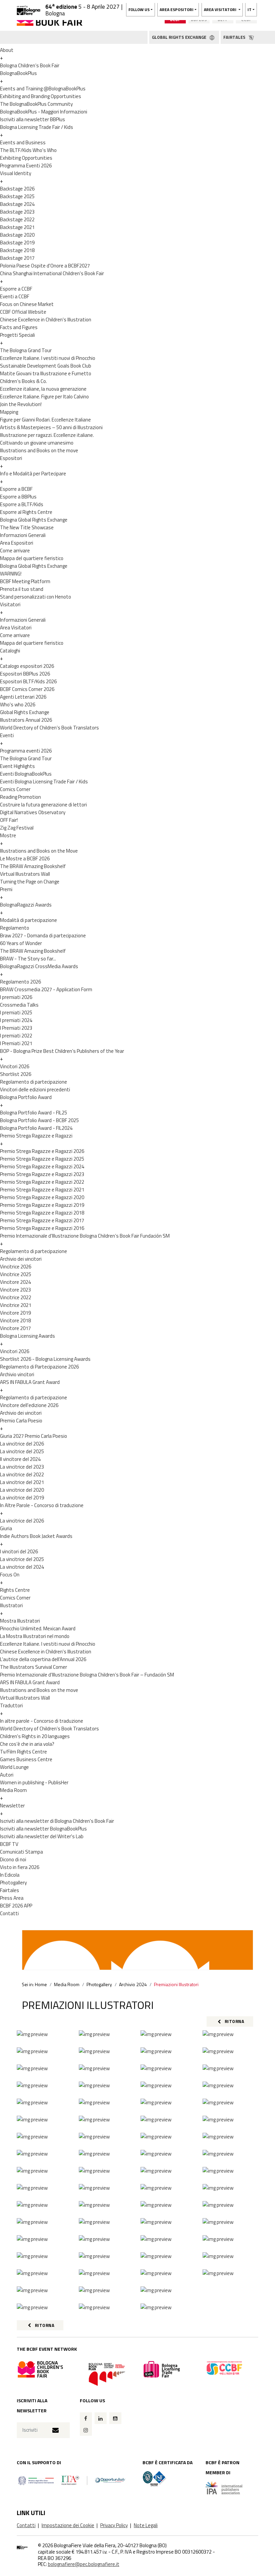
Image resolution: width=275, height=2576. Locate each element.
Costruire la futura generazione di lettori (43, 805)
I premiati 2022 (16, 1036)
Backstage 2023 (17, 212)
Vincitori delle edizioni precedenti (35, 1089)
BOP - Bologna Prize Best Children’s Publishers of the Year (62, 1051)
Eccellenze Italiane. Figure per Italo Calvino (44, 397)
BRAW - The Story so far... (28, 959)
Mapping (9, 412)
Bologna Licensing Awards (27, 1336)
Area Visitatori (16, 628)
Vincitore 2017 (15, 1328)
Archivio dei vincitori (21, 1259)
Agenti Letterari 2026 (23, 697)
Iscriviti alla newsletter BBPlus (33, 119)
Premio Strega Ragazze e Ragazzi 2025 (42, 1159)
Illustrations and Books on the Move (39, 851)
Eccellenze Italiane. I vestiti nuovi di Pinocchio (48, 358)
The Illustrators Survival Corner (34, 1667)
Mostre (8, 835)
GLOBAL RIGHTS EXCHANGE (180, 37)
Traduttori (11, 1705)
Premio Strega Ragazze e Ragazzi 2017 (42, 1220)
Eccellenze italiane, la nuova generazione (43, 389)
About (7, 50)
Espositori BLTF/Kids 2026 (28, 681)
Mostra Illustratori (20, 1621)
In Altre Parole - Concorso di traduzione (42, 1505)
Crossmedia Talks (19, 1005)
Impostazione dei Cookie (68, 2525)
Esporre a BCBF (16, 489)
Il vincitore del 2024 (20, 1459)
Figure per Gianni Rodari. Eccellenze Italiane (45, 420)
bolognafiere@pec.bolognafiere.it (84, 2564)
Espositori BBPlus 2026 (25, 674)
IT (250, 10)
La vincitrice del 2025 (22, 1451)
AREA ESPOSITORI (177, 10)
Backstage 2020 (17, 235)
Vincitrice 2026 (16, 1267)
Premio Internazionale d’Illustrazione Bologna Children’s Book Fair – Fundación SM (87, 1675)
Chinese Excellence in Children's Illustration (46, 320)
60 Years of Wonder (21, 943)
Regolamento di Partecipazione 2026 (39, 1367)
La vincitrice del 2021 (22, 1482)
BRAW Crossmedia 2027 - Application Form (46, 989)
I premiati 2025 (16, 1012)
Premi (6, 889)
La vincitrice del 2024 (22, 1567)
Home (41, 1984)
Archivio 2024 (133, 1984)
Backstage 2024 (17, 204)
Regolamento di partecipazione (34, 1082)
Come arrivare (15, 551)
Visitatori (10, 604)
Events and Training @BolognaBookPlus (43, 89)
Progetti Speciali (17, 335)
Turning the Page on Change (30, 882)
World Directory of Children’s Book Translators (49, 728)
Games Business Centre (26, 1759)
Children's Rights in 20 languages (35, 1736)
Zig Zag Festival (17, 828)
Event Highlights (17, 766)
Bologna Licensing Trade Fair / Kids (37, 127)
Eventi (7, 735)
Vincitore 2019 (15, 1313)
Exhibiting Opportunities (26, 158)
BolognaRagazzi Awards (26, 905)
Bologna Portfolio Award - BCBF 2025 (39, 1120)
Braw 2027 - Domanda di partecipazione (43, 935)
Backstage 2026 (17, 189)
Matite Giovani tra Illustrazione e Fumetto (46, 373)
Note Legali (146, 2525)
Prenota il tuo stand (22, 589)
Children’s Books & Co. (23, 381)
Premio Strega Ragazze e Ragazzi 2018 (42, 1213)
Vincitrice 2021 (16, 1305)
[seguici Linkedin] (101, 2418)
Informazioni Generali (23, 535)
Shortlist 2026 (16, 1074)
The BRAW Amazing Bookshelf (33, 866)
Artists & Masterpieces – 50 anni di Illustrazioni (51, 427)
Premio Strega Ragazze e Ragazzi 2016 (42, 1228)
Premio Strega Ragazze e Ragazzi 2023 (42, 1174)
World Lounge (14, 1767)
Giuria (6, 1528)
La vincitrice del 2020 (22, 1490)
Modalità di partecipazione (29, 920)
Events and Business (23, 142)
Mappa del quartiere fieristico (32, 558)
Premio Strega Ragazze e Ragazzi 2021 (42, 1190)
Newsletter (12, 1806)
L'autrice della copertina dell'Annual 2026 (43, 1659)
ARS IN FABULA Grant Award (30, 1382)
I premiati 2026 (16, 997)
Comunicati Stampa (21, 1852)
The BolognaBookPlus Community (36, 104)
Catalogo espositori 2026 (27, 666)
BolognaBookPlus (18, 73)
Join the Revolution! (21, 404)
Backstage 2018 (17, 250)
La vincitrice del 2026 (22, 1444)
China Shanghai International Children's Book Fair (52, 273)
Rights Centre (15, 1590)
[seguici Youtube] (115, 2418)
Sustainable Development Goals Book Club (46, 366)
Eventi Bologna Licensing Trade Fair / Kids (44, 782)
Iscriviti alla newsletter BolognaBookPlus (43, 1829)
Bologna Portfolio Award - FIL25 (34, 1113)
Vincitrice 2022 (16, 1297)
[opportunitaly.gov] (72, 2480)
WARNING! (11, 574)
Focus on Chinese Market (27, 304)
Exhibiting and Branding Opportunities (41, 96)
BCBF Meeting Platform (25, 581)
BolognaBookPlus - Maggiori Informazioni (44, 112)
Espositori (11, 458)
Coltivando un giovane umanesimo (37, 443)
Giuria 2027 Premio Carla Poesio (34, 1436)
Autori (7, 1775)
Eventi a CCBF (15, 296)
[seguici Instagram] (86, 2430)
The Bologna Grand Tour (26, 350)
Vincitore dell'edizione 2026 (29, 1405)
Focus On (10, 1575)
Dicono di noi (13, 1859)
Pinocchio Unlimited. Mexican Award (38, 1628)
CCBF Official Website (23, 312)
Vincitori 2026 (15, 1066)
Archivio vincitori (17, 1374)
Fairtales (10, 1890)
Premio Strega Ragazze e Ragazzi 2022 (42, 1182)
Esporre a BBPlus (18, 497)
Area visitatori (221, 10)
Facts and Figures (19, 327)
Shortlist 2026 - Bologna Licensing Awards (45, 1359)
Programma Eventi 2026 (26, 166)
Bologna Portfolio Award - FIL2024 (36, 1128)
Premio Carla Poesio (21, 1421)
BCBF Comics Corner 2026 (27, 689)
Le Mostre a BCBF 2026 (25, 858)
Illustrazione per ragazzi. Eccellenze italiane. (47, 435)
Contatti (9, 1913)
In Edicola (10, 1875)
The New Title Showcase (27, 527)
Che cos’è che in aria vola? (27, 1744)
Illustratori (11, 1605)
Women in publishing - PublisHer (34, 1782)
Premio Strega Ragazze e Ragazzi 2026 (42, 1151)
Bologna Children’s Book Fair (30, 65)
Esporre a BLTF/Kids (22, 504)
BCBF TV (9, 1844)
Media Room (13, 1790)
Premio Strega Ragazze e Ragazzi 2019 (42, 1205)
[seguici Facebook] (86, 2418)
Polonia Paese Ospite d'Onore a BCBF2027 (45, 266)
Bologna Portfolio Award (26, 1097)
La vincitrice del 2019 (22, 1498)
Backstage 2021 (17, 227)
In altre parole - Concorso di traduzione (42, 1721)
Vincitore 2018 (15, 1320)
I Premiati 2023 (16, 1028)
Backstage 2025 (17, 196)
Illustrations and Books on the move (39, 450)
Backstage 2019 (17, 243)
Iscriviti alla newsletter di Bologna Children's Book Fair (57, 1821)
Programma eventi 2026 (26, 751)
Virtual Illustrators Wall (25, 874)
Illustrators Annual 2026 (26, 720)
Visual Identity (16, 173)
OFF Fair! (9, 820)
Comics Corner (15, 789)
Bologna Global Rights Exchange (34, 520)
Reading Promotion (20, 797)
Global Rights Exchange (25, 712)
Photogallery (13, 1883)
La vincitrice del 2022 (22, 1474)
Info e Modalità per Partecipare (33, 474)
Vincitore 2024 (15, 1282)
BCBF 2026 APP (16, 1906)
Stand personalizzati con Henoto (36, 597)
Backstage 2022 (17, 219)
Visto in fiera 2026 (20, 1867)
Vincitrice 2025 (16, 1274)
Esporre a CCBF (16, 289)
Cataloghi (10, 651)
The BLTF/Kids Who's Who (28, 150)
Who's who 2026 (18, 705)
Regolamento (15, 928)
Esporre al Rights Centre (26, 512)
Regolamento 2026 (20, 982)
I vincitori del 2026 (19, 1551)
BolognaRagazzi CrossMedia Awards (39, 966)
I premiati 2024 (16, 1020)
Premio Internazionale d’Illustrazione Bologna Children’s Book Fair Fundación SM (85, 1236)
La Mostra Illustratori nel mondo (35, 1636)
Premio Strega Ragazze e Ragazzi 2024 (42, 1166)
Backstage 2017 (17, 258)
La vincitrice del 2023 (22, 1467)
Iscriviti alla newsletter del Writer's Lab (42, 1836)
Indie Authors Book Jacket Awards (36, 1536)
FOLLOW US (139, 10)
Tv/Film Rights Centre (23, 1752)
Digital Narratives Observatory (33, 812)
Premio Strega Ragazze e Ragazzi (36, 1136)
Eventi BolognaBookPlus (26, 774)
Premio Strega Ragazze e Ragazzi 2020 (42, 1197)
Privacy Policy (114, 2525)
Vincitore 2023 (15, 1290)
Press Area (12, 1898)
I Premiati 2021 (16, 1043)
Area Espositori (17, 543)
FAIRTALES (235, 37)
